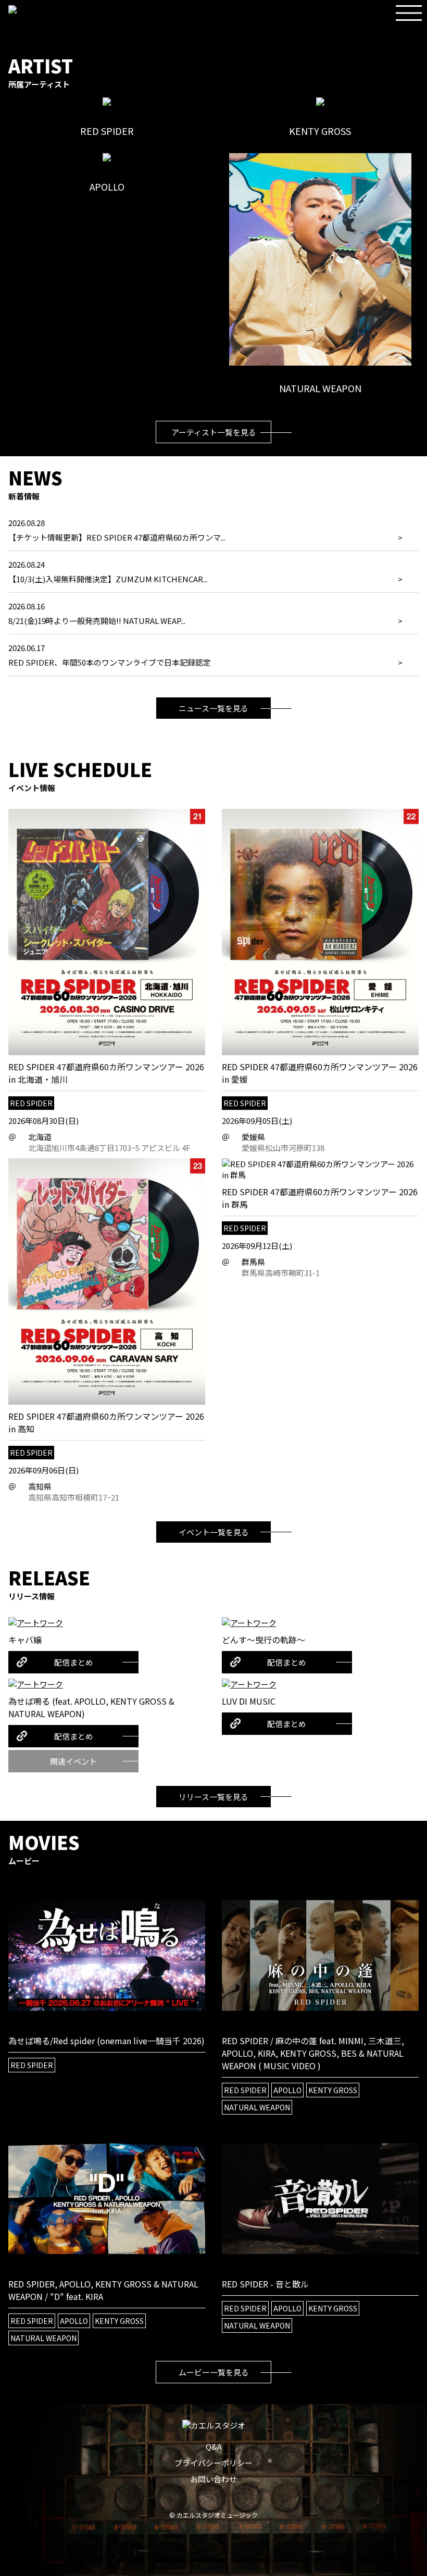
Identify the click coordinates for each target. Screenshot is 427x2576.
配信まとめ (74, 1662)
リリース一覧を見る (213, 1797)
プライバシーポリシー (213, 2463)
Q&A (214, 2447)
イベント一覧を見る (214, 1532)
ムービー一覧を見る (214, 2372)
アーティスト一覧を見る (214, 432)
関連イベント (73, 1761)
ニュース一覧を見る (213, 708)
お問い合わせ (213, 2479)
